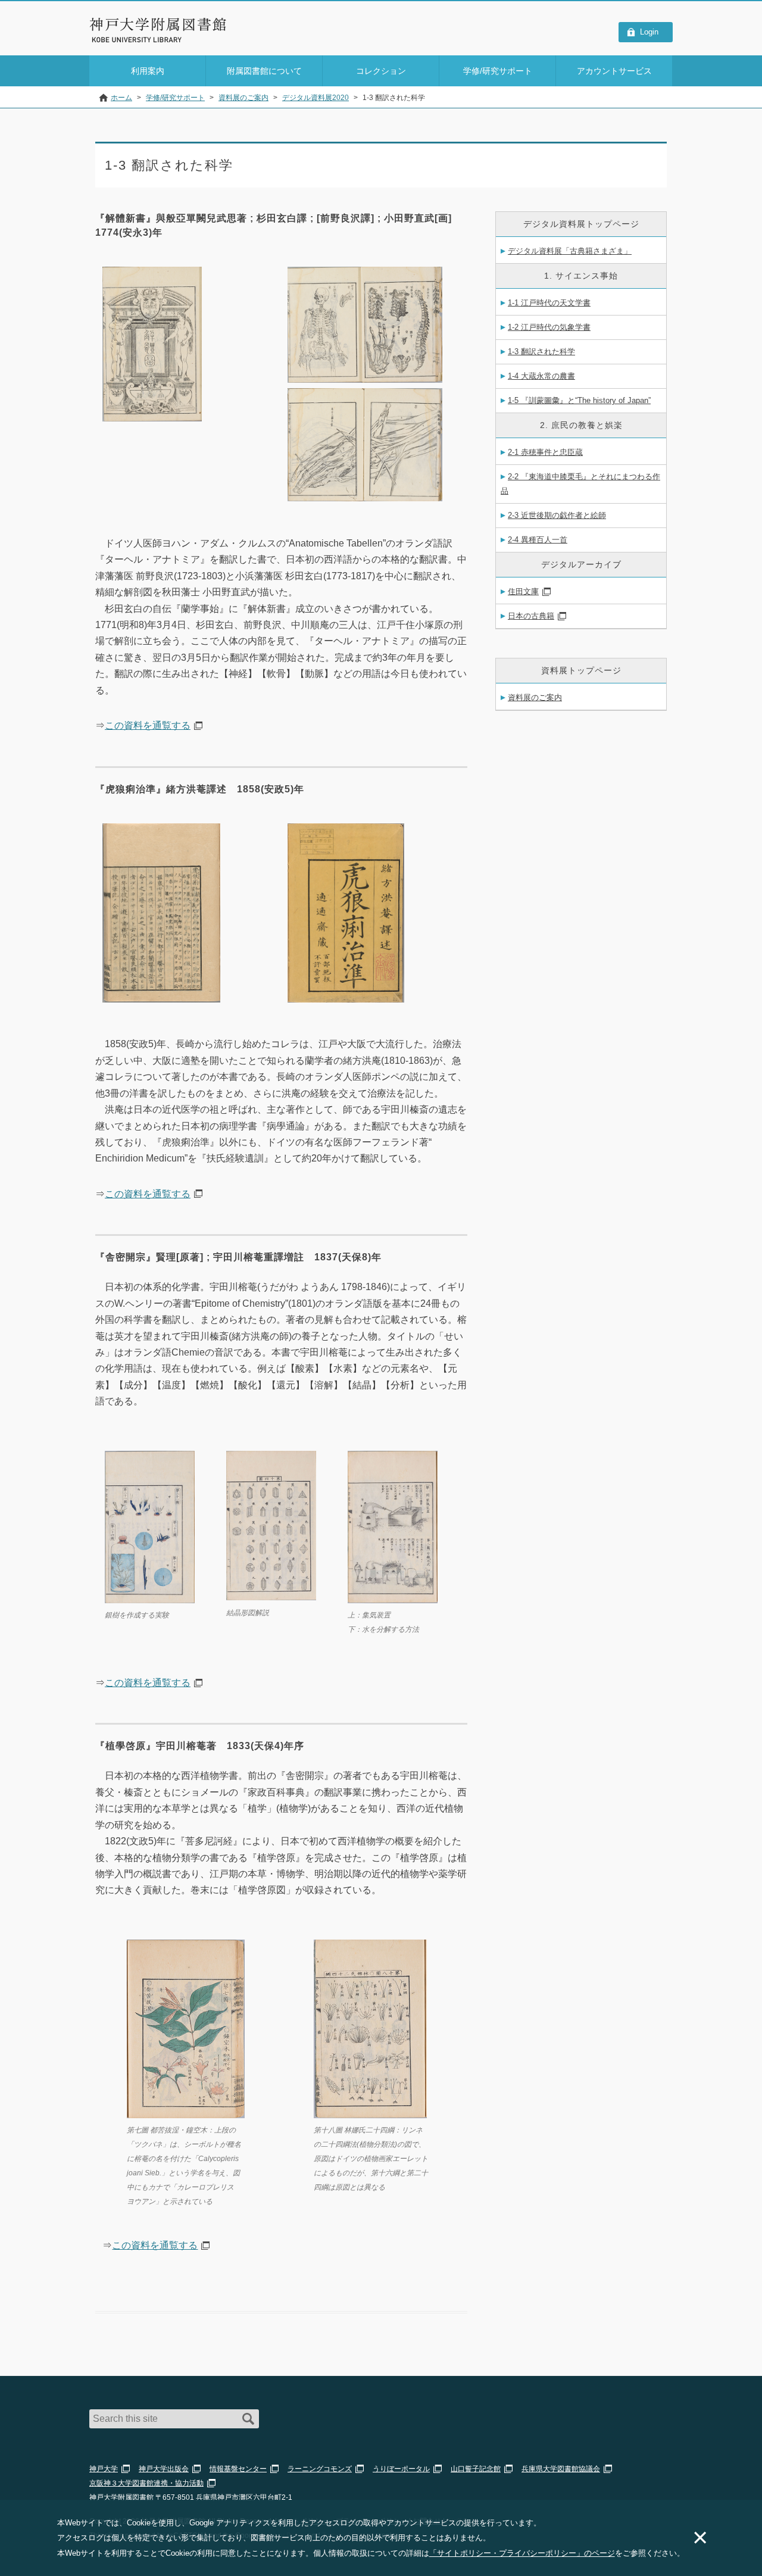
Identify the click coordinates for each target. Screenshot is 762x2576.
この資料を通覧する (148, 725)
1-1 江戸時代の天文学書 (549, 303)
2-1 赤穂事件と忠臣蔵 (545, 452)
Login (649, 32)
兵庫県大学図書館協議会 (561, 2469)
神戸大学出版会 (164, 2469)
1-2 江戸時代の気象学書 (549, 327)
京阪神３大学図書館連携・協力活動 (146, 2483)
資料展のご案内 (535, 697)
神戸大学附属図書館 (158, 24)
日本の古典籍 (531, 616)
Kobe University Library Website (143, 40)
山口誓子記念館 (476, 2469)
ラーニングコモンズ (320, 2469)
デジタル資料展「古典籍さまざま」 (570, 251)
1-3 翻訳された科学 (541, 352)
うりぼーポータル (401, 2469)
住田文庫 (523, 591)
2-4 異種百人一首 (538, 540)
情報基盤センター (238, 2469)
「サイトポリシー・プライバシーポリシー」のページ (522, 2553)
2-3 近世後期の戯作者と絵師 (557, 515)
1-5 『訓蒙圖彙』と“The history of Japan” (579, 400)
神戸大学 (104, 2469)
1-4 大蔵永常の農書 (541, 376)
